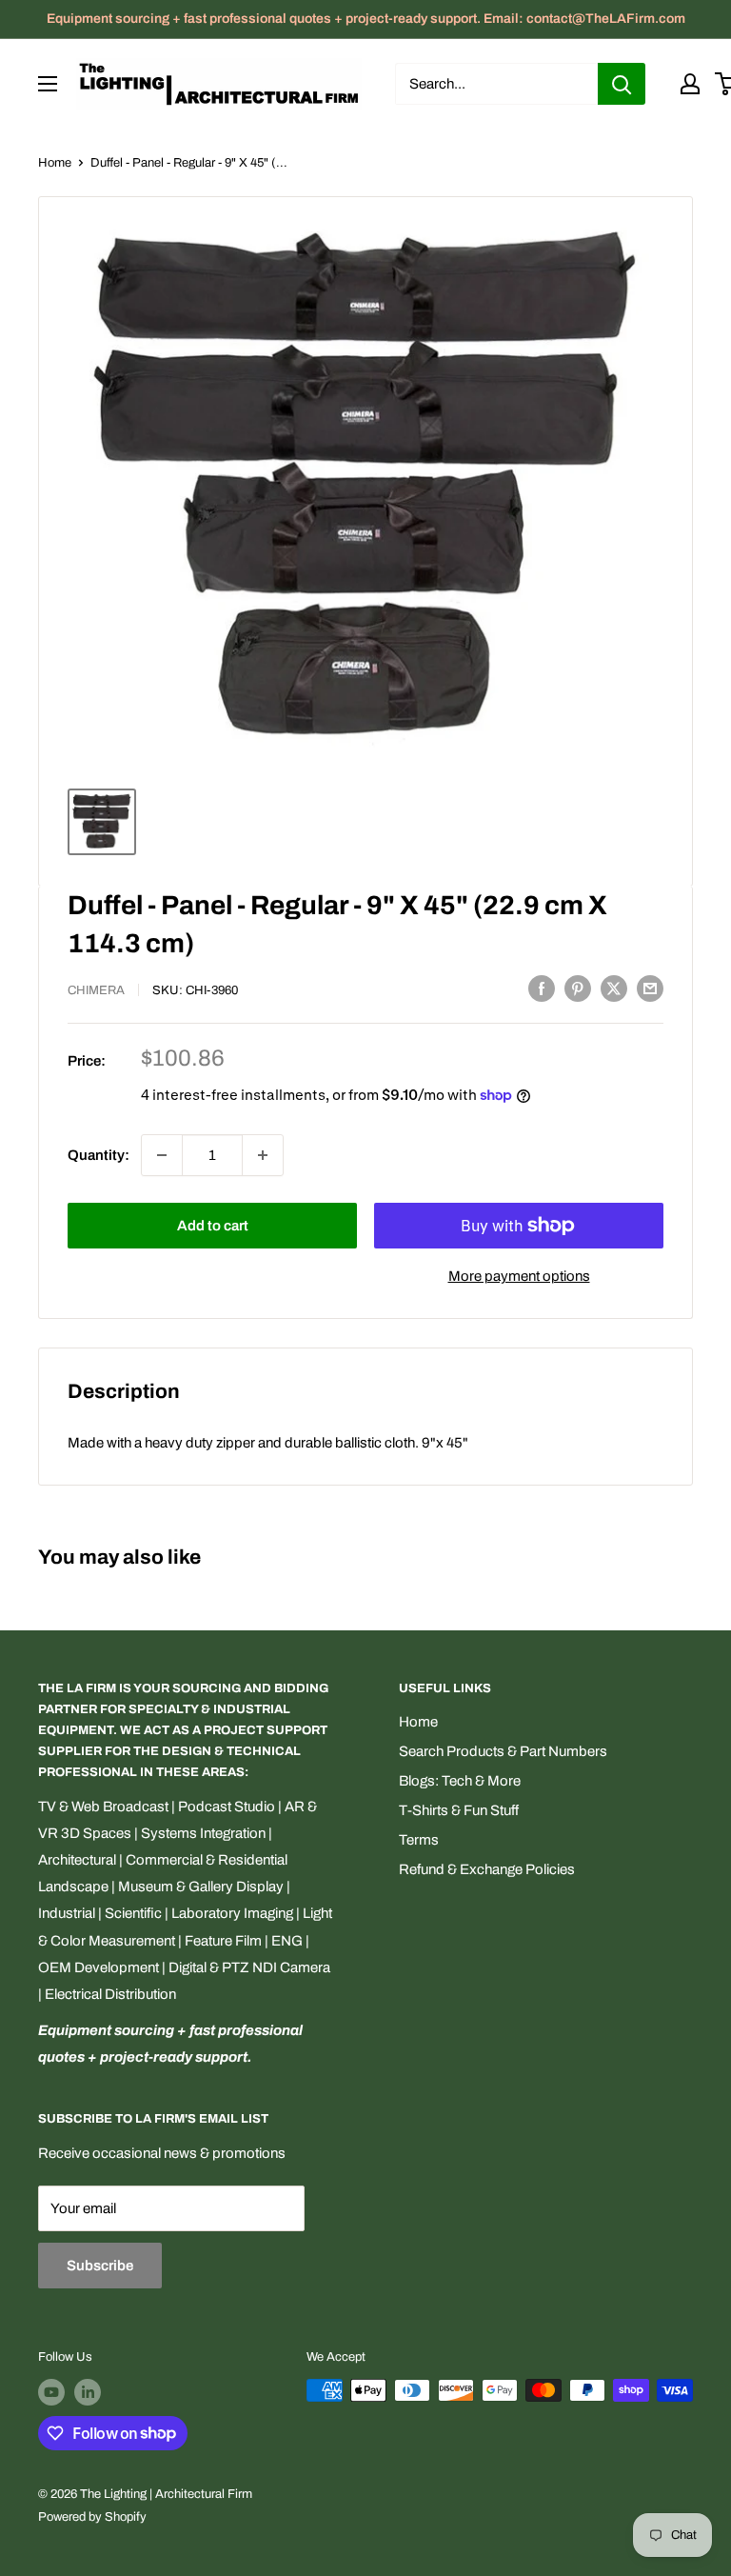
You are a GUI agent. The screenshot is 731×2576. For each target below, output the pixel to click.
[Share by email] (650, 988)
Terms (419, 1840)
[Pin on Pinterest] (578, 988)
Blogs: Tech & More (460, 1781)
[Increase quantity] (263, 1155)
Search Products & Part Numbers (503, 1751)
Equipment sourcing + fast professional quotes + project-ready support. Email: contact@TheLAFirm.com (366, 19)
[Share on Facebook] (542, 988)
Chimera (96, 990)
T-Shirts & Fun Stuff (459, 1810)
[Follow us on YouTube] (51, 2392)
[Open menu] (48, 84)
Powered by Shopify (92, 2517)
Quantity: (99, 1155)
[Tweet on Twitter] (614, 988)
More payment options (519, 1276)
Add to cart (213, 1226)
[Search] (622, 84)
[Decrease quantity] (162, 1155)
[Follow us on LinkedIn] (88, 2392)
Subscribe (100, 2266)
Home (55, 163)
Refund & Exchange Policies (487, 1869)
